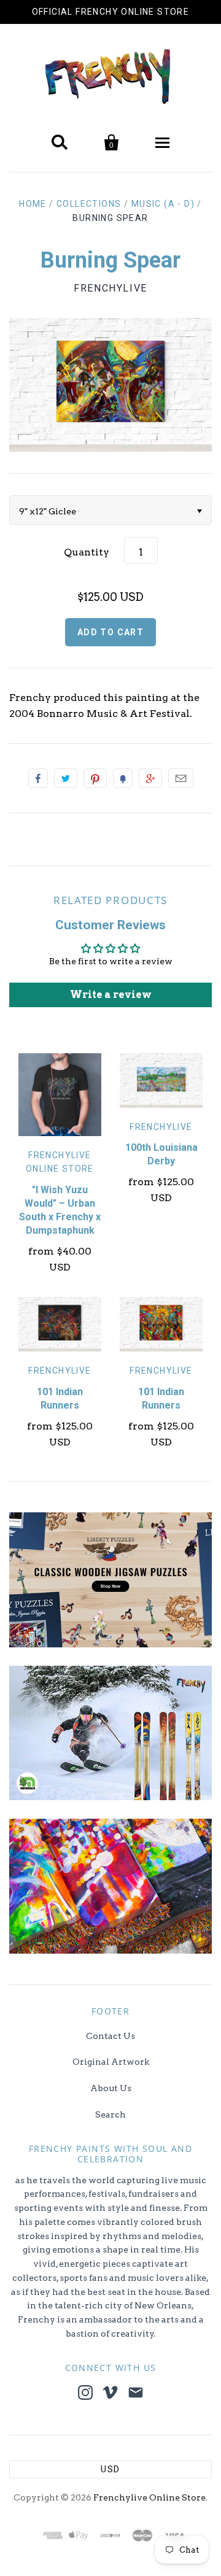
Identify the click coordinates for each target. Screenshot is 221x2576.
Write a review (111, 995)
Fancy (123, 778)
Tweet (66, 778)
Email (181, 778)
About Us (111, 2088)
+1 (150, 778)
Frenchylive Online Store (149, 2497)
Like (38, 778)
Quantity (87, 552)
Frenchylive (110, 288)
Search (110, 2114)
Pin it (95, 778)
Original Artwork (111, 2062)
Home (33, 204)
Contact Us (110, 2036)
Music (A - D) (163, 204)
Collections (89, 204)
